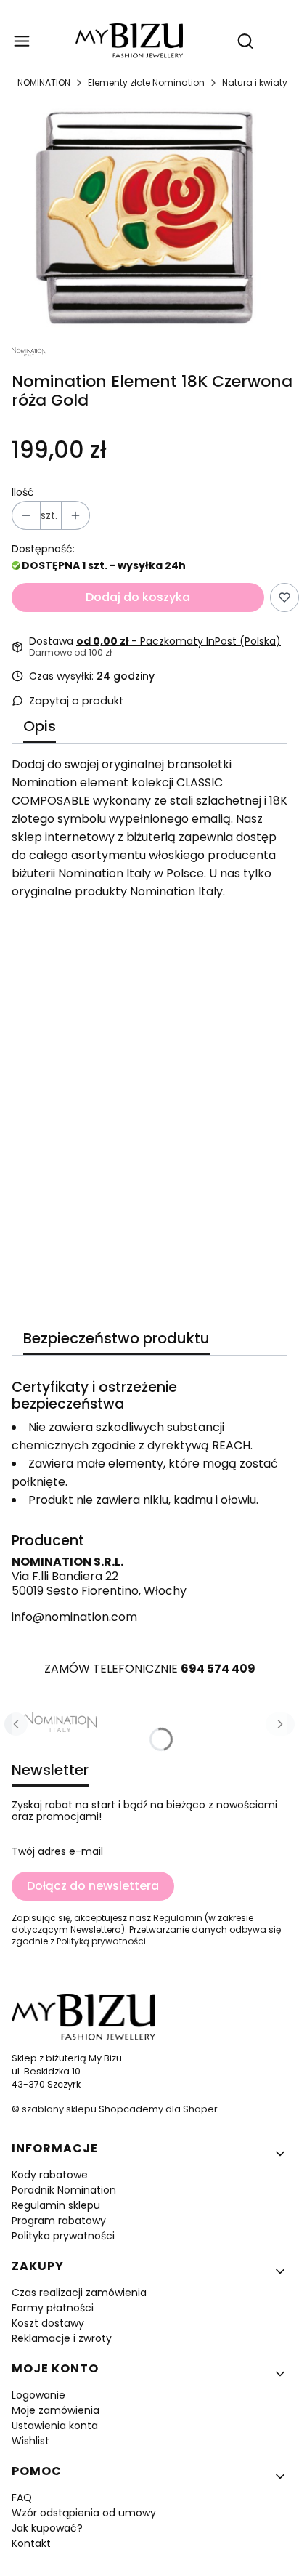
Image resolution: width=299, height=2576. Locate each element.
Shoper (200, 2109)
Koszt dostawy (48, 2323)
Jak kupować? (47, 2528)
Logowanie (38, 2395)
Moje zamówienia (56, 2410)
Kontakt (31, 2543)
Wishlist (30, 2441)
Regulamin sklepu (56, 2205)
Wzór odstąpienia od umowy (84, 2513)
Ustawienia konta (55, 2426)
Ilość (23, 492)
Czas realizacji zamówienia (79, 2293)
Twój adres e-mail (57, 1851)
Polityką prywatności (101, 1941)
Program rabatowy (59, 2221)
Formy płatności (53, 2308)
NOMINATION (44, 82)
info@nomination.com (74, 1617)
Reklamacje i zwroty (62, 2338)
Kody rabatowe (50, 2175)
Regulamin (178, 1918)
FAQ (22, 2497)
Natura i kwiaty (255, 82)
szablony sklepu (59, 2109)
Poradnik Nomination (64, 2190)
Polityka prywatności (63, 2236)
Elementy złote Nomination (146, 82)
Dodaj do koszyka (138, 597)
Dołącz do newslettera (93, 1886)
